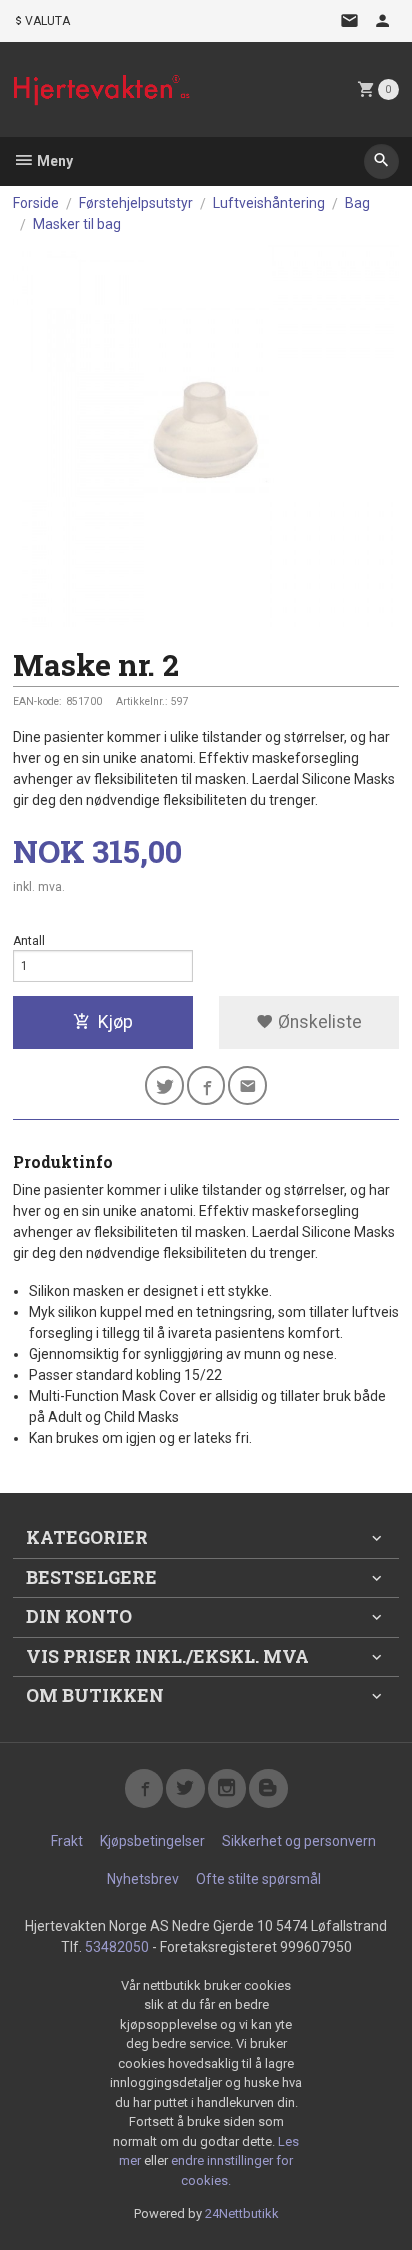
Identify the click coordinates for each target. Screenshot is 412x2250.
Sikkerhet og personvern (299, 1841)
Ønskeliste (318, 1022)
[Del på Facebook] (206, 1085)
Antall (29, 941)
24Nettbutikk (242, 2213)
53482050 (117, 1947)
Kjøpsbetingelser (152, 1841)
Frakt (67, 1841)
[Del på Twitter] (164, 1085)
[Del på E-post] (247, 1085)
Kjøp (115, 1022)
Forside (36, 203)
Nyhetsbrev (143, 1879)
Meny (53, 161)
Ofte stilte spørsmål (258, 1879)
